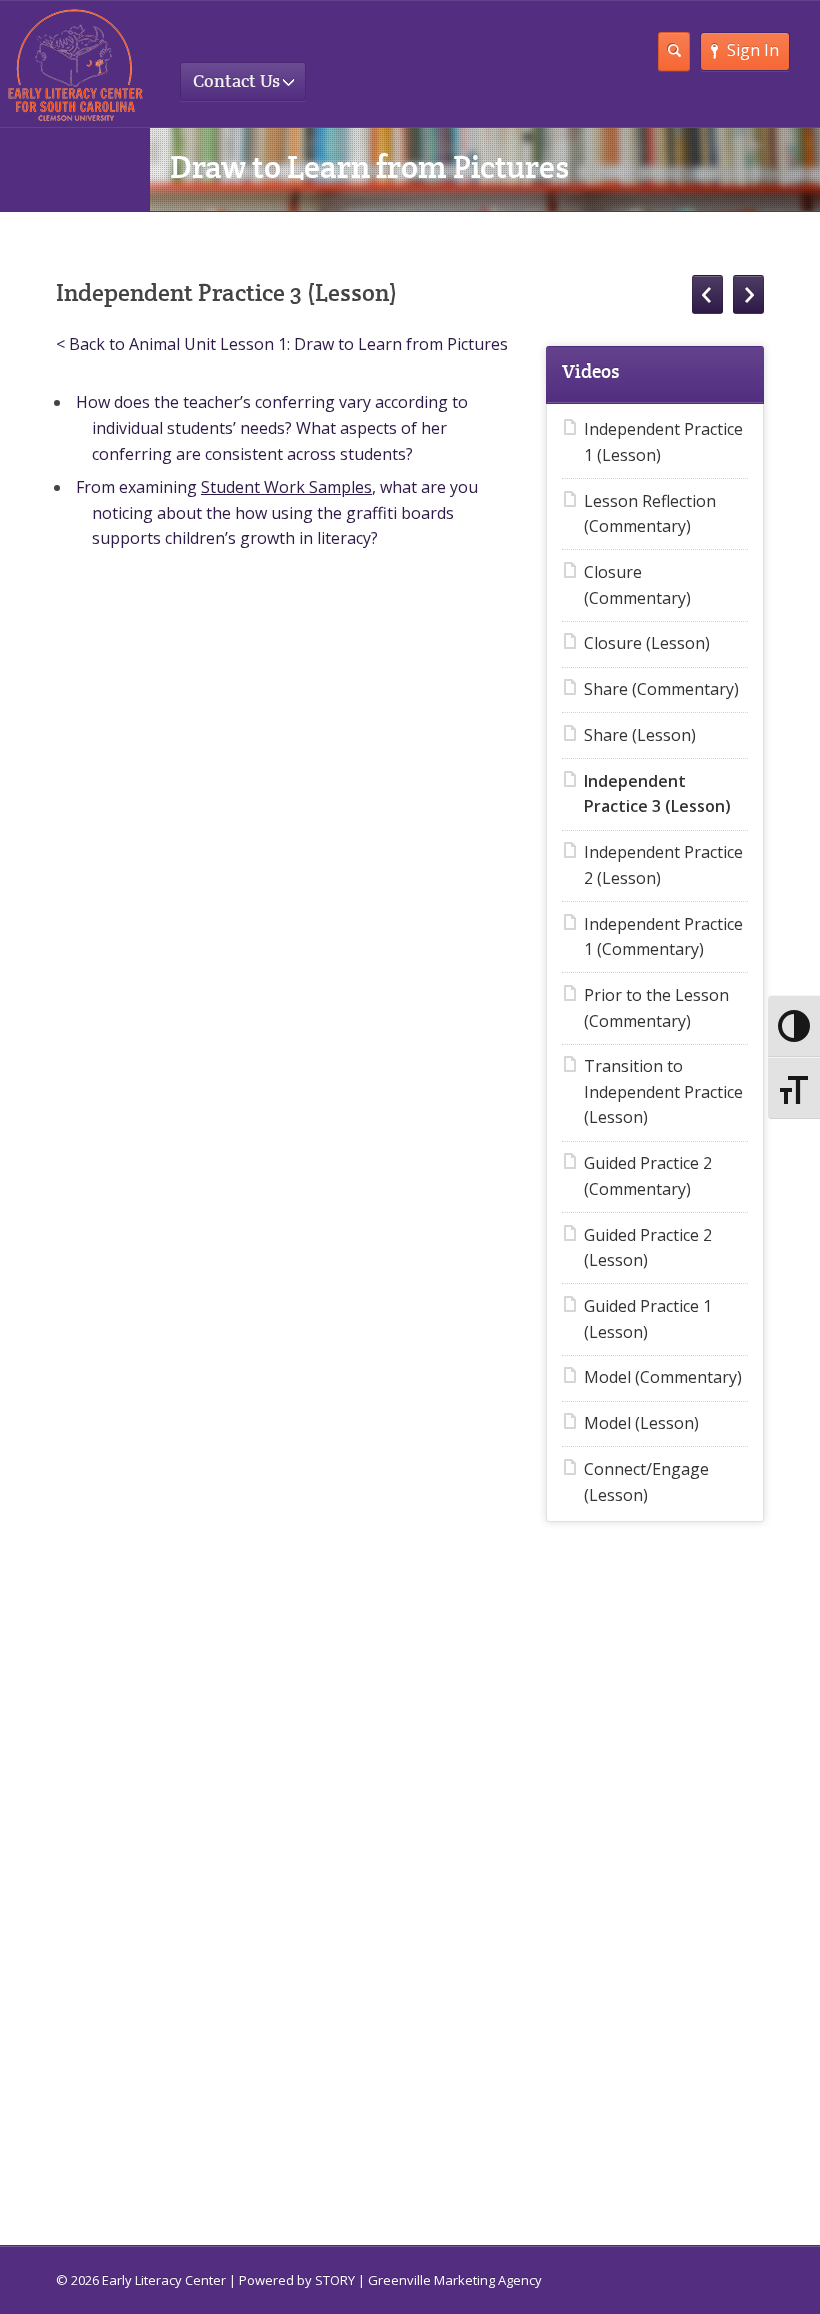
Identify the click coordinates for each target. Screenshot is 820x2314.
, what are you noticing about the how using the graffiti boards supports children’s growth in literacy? (285, 512)
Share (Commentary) (661, 689)
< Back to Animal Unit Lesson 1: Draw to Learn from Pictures (282, 344)
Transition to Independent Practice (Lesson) (663, 1091)
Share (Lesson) (640, 735)
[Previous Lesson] (707, 294)
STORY (335, 2280)
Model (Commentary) (663, 1377)
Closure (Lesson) (647, 643)
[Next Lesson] (748, 294)
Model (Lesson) (641, 1423)
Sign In (753, 50)
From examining (136, 487)
